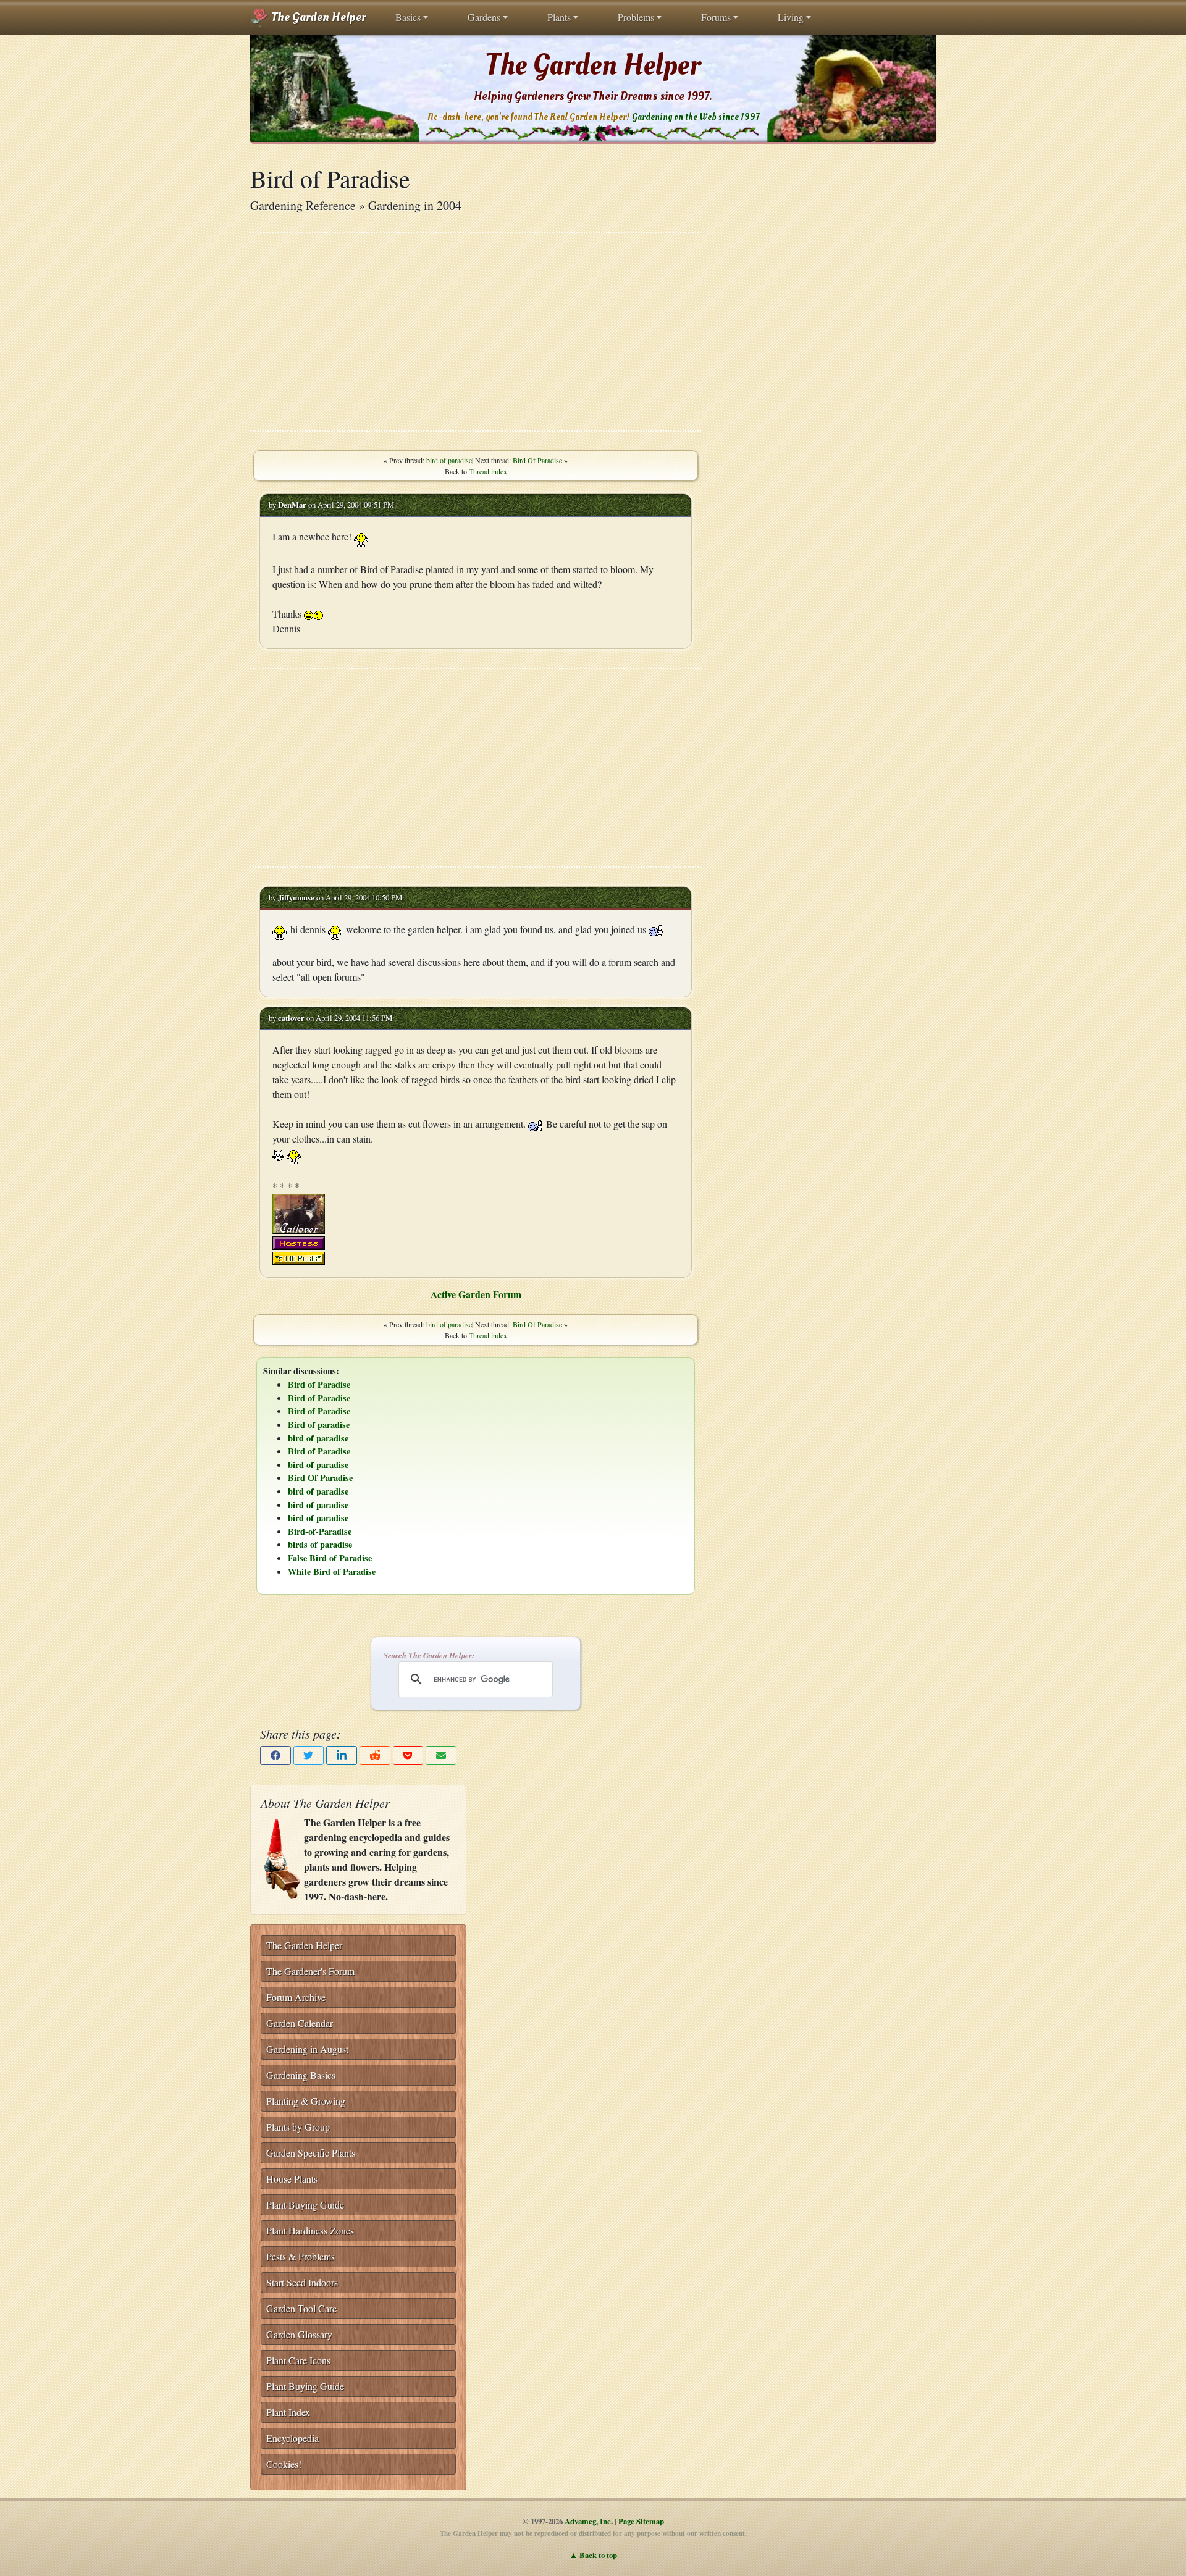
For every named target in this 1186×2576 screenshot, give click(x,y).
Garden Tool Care (301, 2308)
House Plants (292, 2179)
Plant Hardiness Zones (310, 2230)
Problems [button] (636, 17)
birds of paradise (320, 1544)
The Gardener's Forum (310, 1971)
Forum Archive (296, 1997)
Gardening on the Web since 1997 (696, 117)
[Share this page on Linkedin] (342, 1756)
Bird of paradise (319, 1424)
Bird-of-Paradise (320, 1531)
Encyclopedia (292, 2438)
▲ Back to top (593, 2555)
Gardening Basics (301, 2075)
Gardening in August (307, 2049)
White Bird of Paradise (332, 1571)
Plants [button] (559, 17)
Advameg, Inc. (589, 2521)
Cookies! (284, 2464)
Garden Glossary (299, 2334)
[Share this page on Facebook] (275, 1756)
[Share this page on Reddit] (375, 1756)
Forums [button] (716, 17)
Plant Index (288, 2412)
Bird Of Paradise (537, 460)
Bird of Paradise (319, 1384)
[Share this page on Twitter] (309, 1756)
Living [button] (791, 17)
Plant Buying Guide (305, 2205)
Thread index (488, 471)
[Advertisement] (476, 332)
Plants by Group (298, 2127)
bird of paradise (449, 460)
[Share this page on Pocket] (408, 1756)
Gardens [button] (484, 17)
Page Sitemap (641, 2521)
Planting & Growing (306, 2101)
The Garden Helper (317, 17)
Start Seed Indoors (302, 2282)
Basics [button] (408, 17)
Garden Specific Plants (311, 2153)
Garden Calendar (300, 2023)
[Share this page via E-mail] (441, 1756)
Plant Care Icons (298, 2360)
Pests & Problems (301, 2256)
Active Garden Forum (476, 1294)
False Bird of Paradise (330, 1558)
